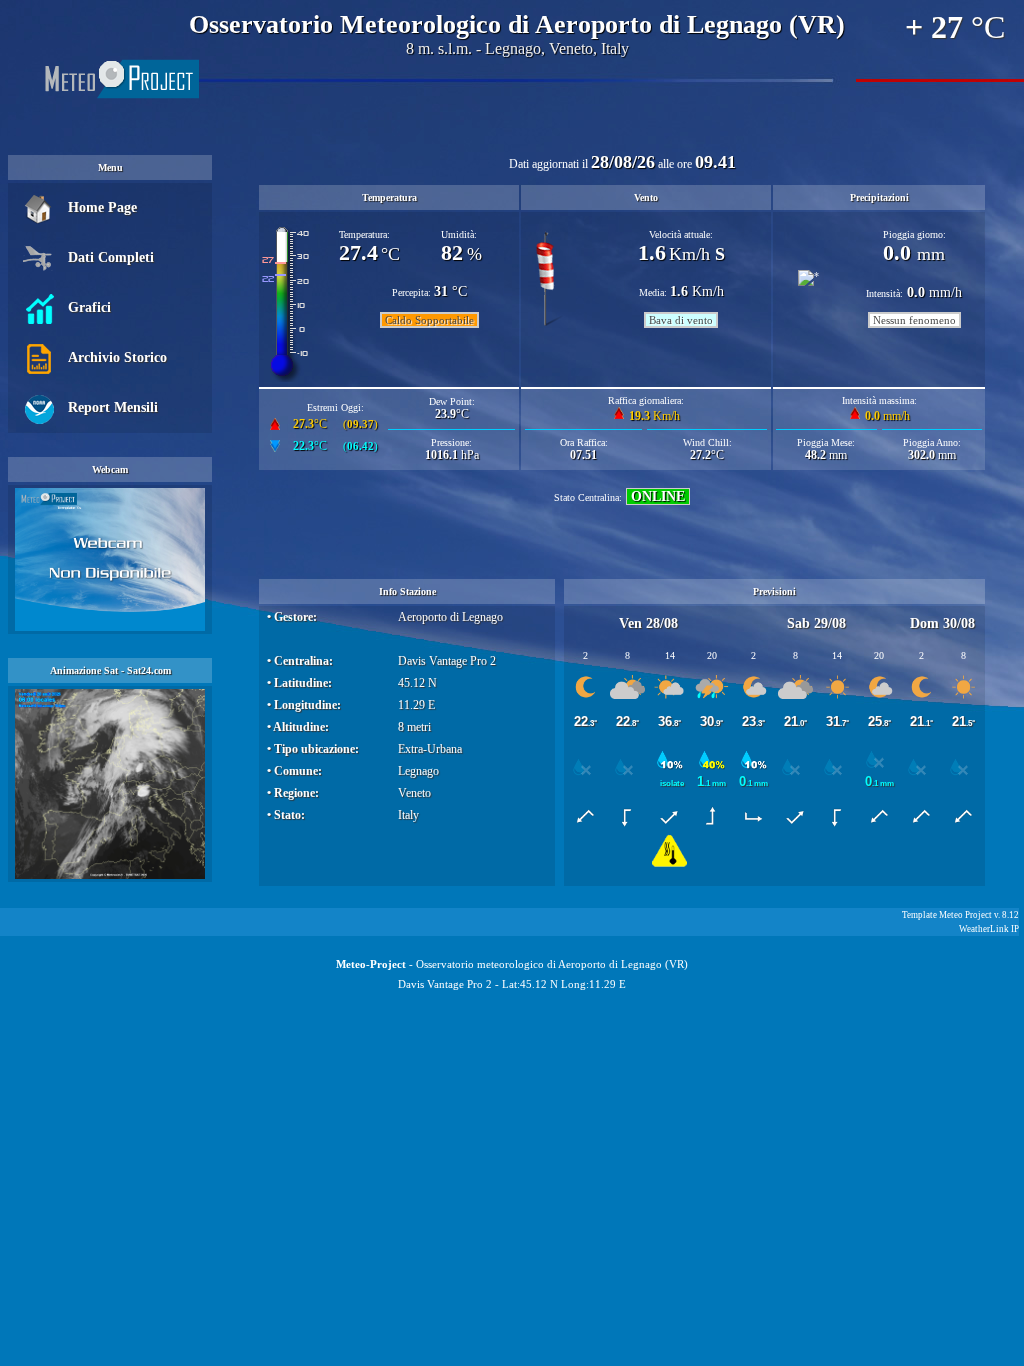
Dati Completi (111, 257)
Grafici (89, 307)
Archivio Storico (117, 357)
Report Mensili (113, 407)
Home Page (102, 207)
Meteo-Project (371, 964)
